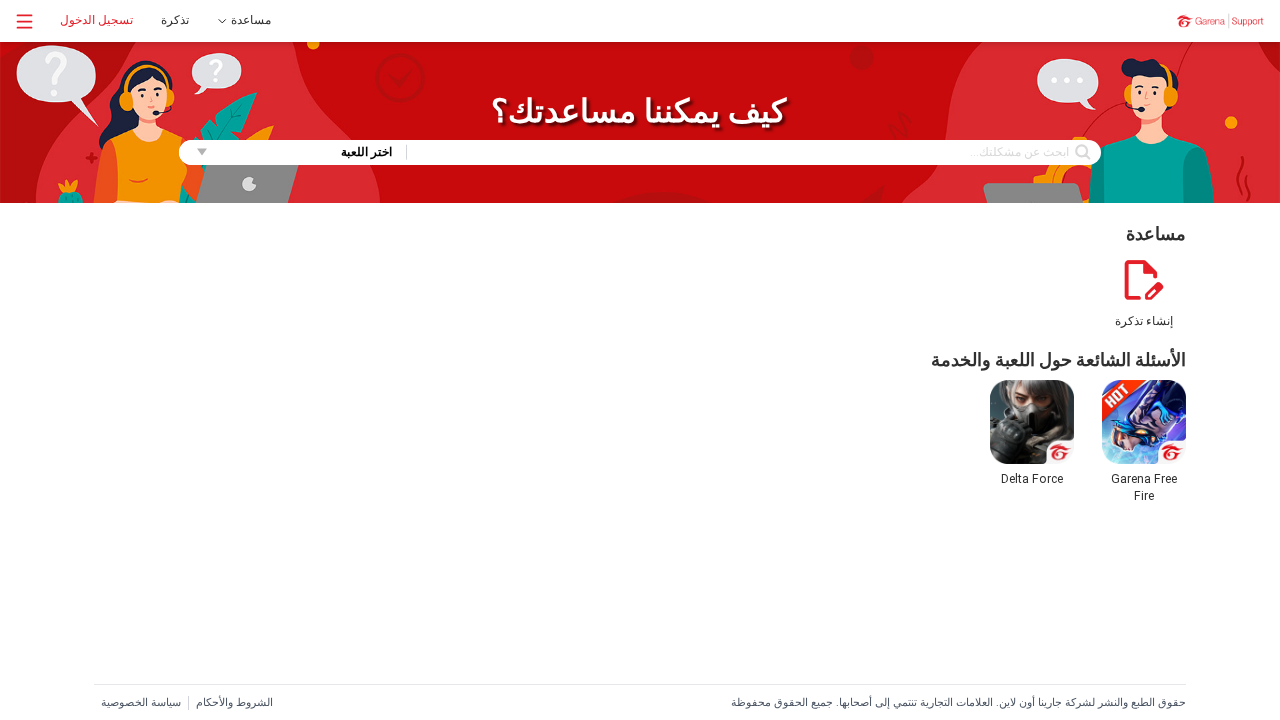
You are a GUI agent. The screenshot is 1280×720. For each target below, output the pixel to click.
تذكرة (175, 20)
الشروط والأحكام (234, 702)
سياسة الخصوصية (141, 702)
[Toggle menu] (24, 21)
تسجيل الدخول (96, 20)
